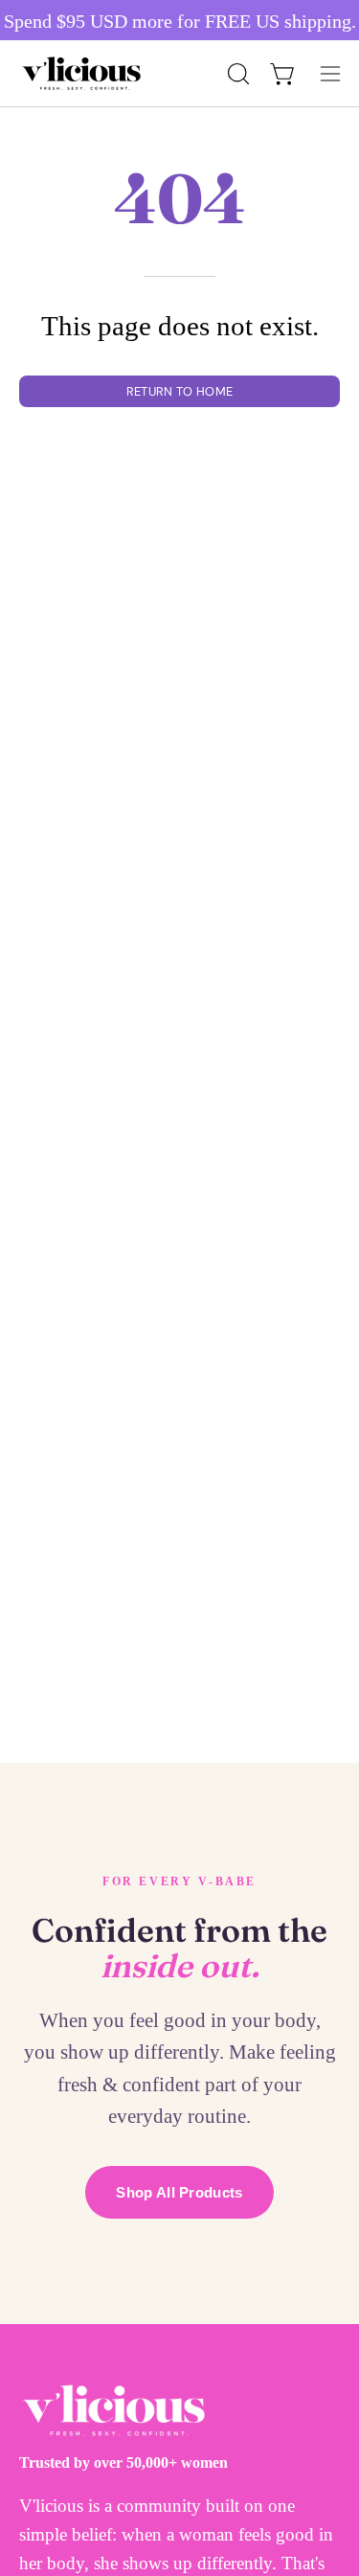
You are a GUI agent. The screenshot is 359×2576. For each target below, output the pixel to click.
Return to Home (179, 391)
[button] (236, 74)
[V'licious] (81, 73)
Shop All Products (179, 2192)
